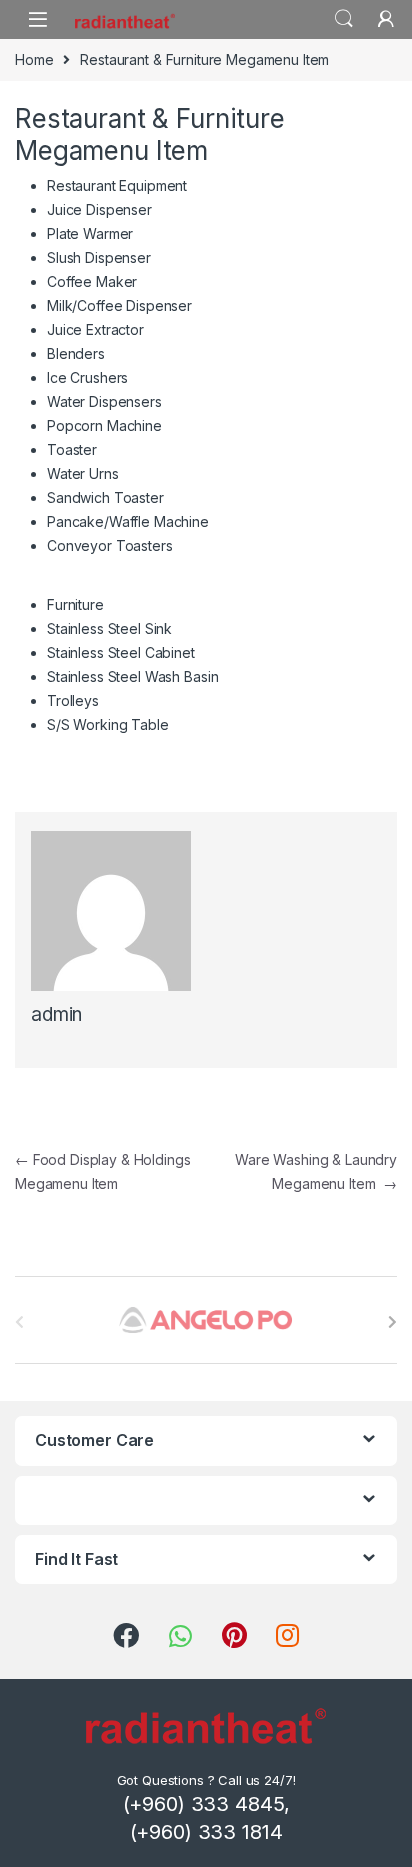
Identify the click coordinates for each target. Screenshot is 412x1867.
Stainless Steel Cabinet (121, 652)
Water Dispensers (104, 401)
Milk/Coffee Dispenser (119, 305)
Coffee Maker (92, 281)
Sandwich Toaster (105, 497)
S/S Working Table (108, 724)
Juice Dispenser (99, 209)
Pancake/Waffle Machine (128, 521)
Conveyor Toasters (110, 545)
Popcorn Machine (104, 425)
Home (34, 59)
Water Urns (83, 473)
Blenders (76, 353)
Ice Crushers (87, 377)
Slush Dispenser (99, 257)
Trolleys (73, 700)
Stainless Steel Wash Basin (132, 676)
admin (56, 1014)
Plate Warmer (90, 233)
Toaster (72, 449)
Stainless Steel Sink (109, 628)
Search (344, 19)
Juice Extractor (95, 329)
